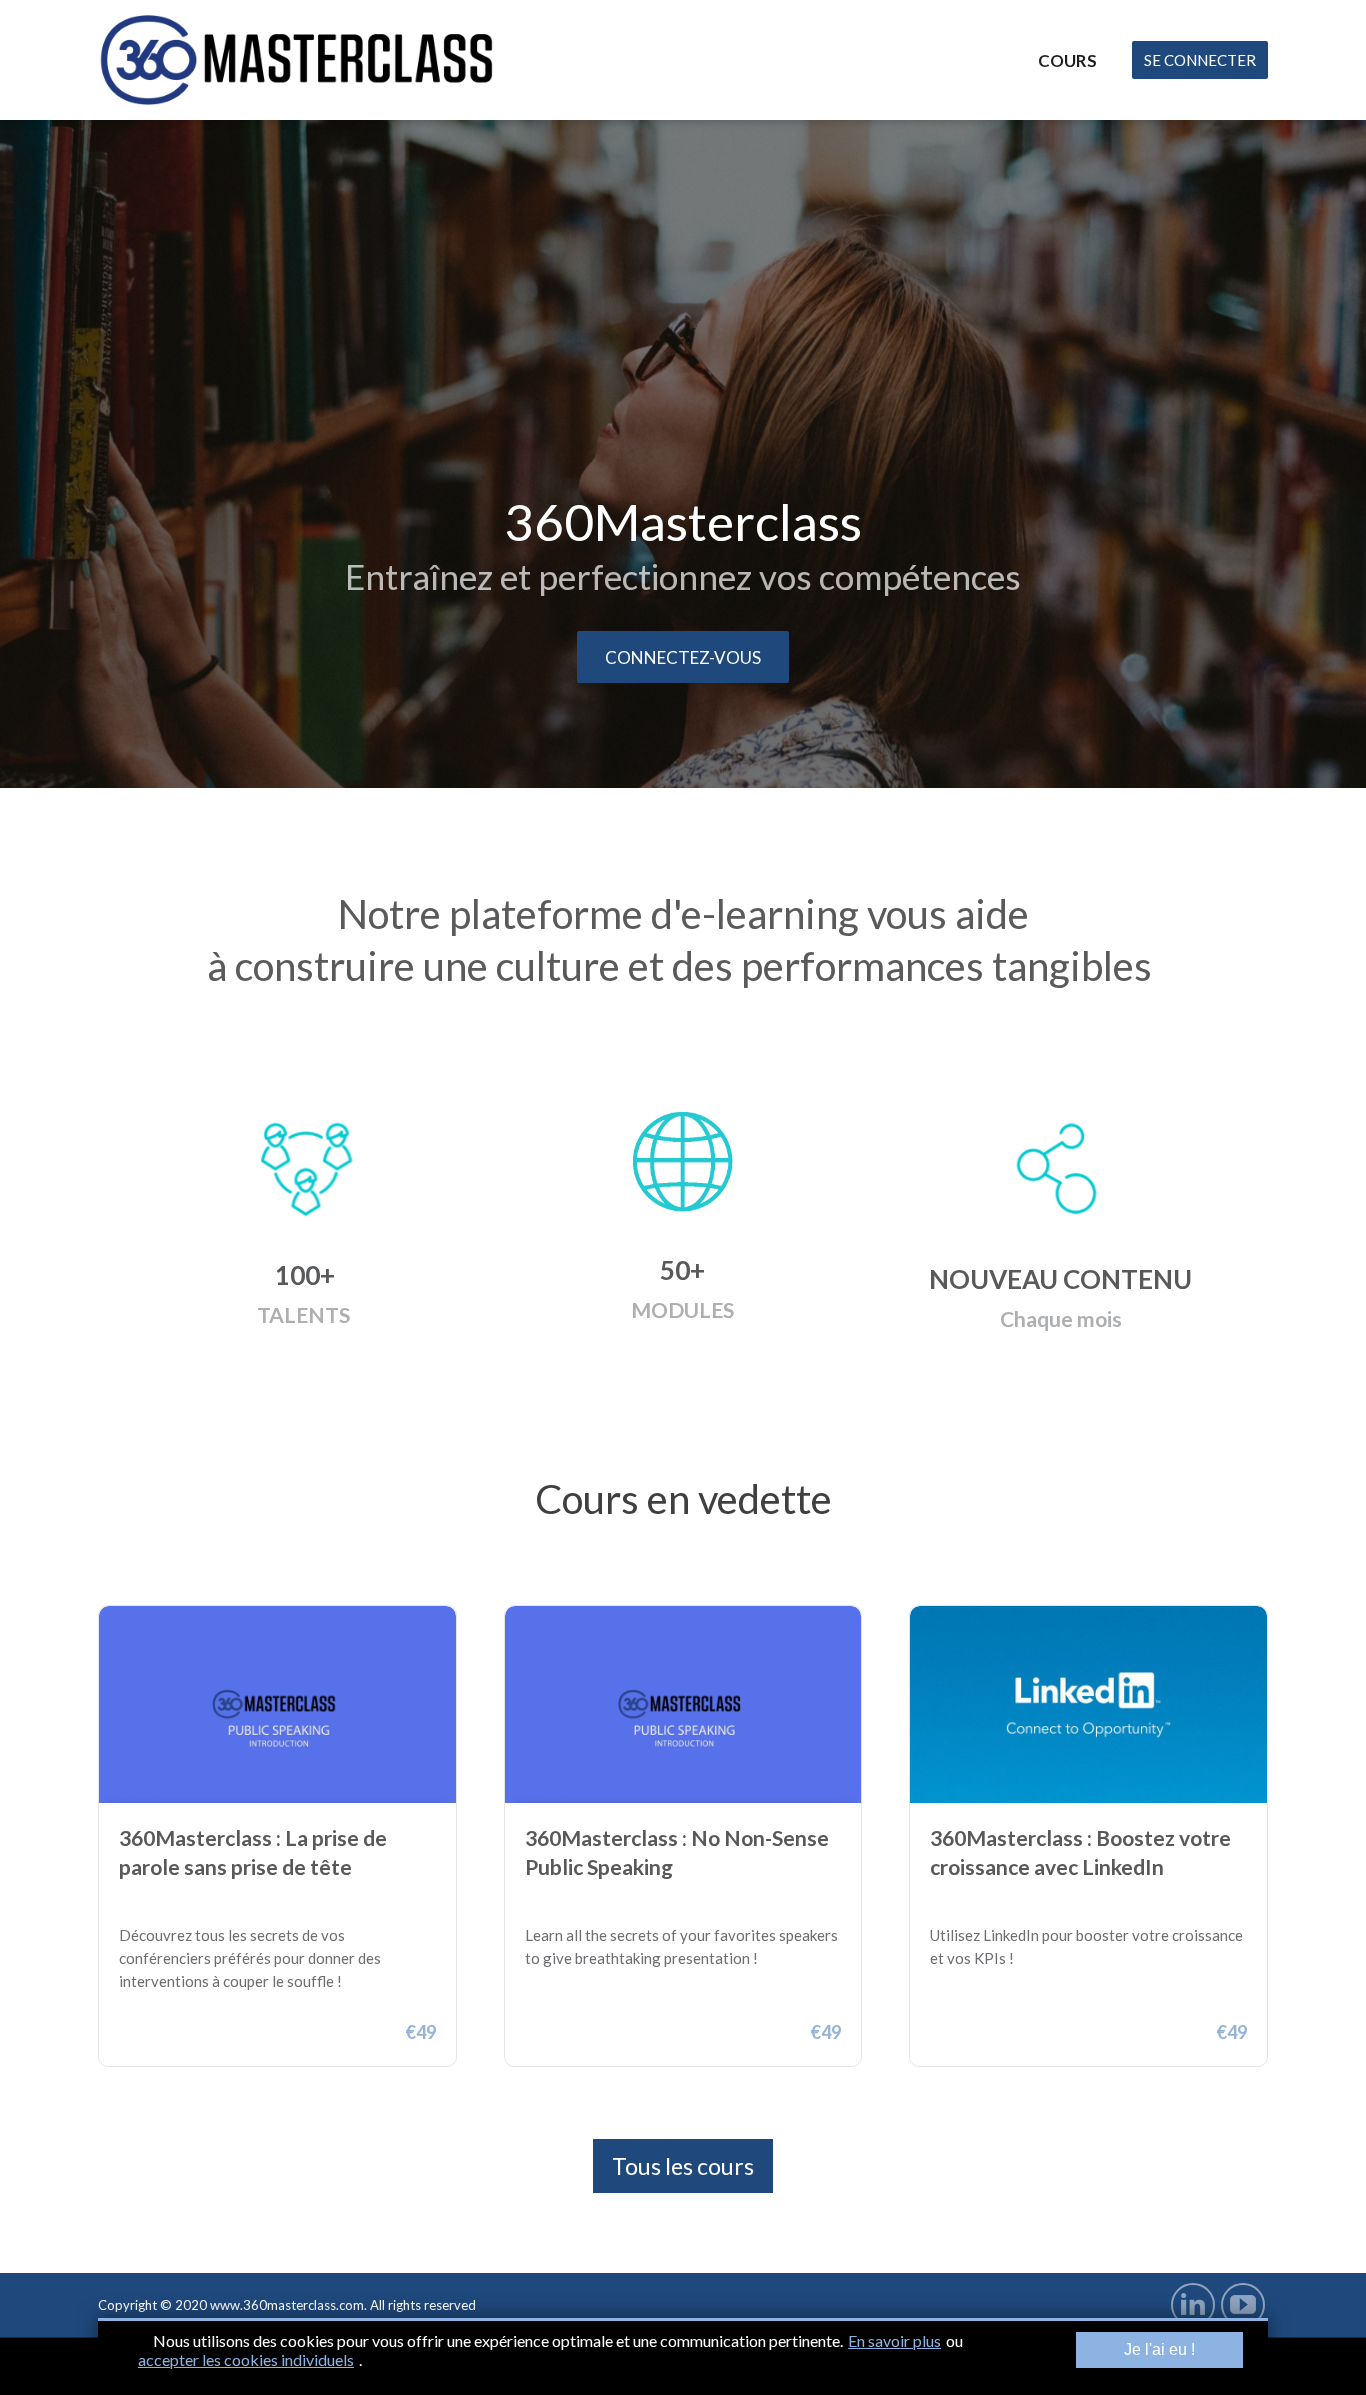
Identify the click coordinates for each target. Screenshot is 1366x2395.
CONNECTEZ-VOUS (683, 657)
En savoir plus (894, 2340)
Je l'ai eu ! (1159, 2349)
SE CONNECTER (1200, 60)
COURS (1067, 60)
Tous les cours (683, 2166)
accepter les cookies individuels (246, 2359)
